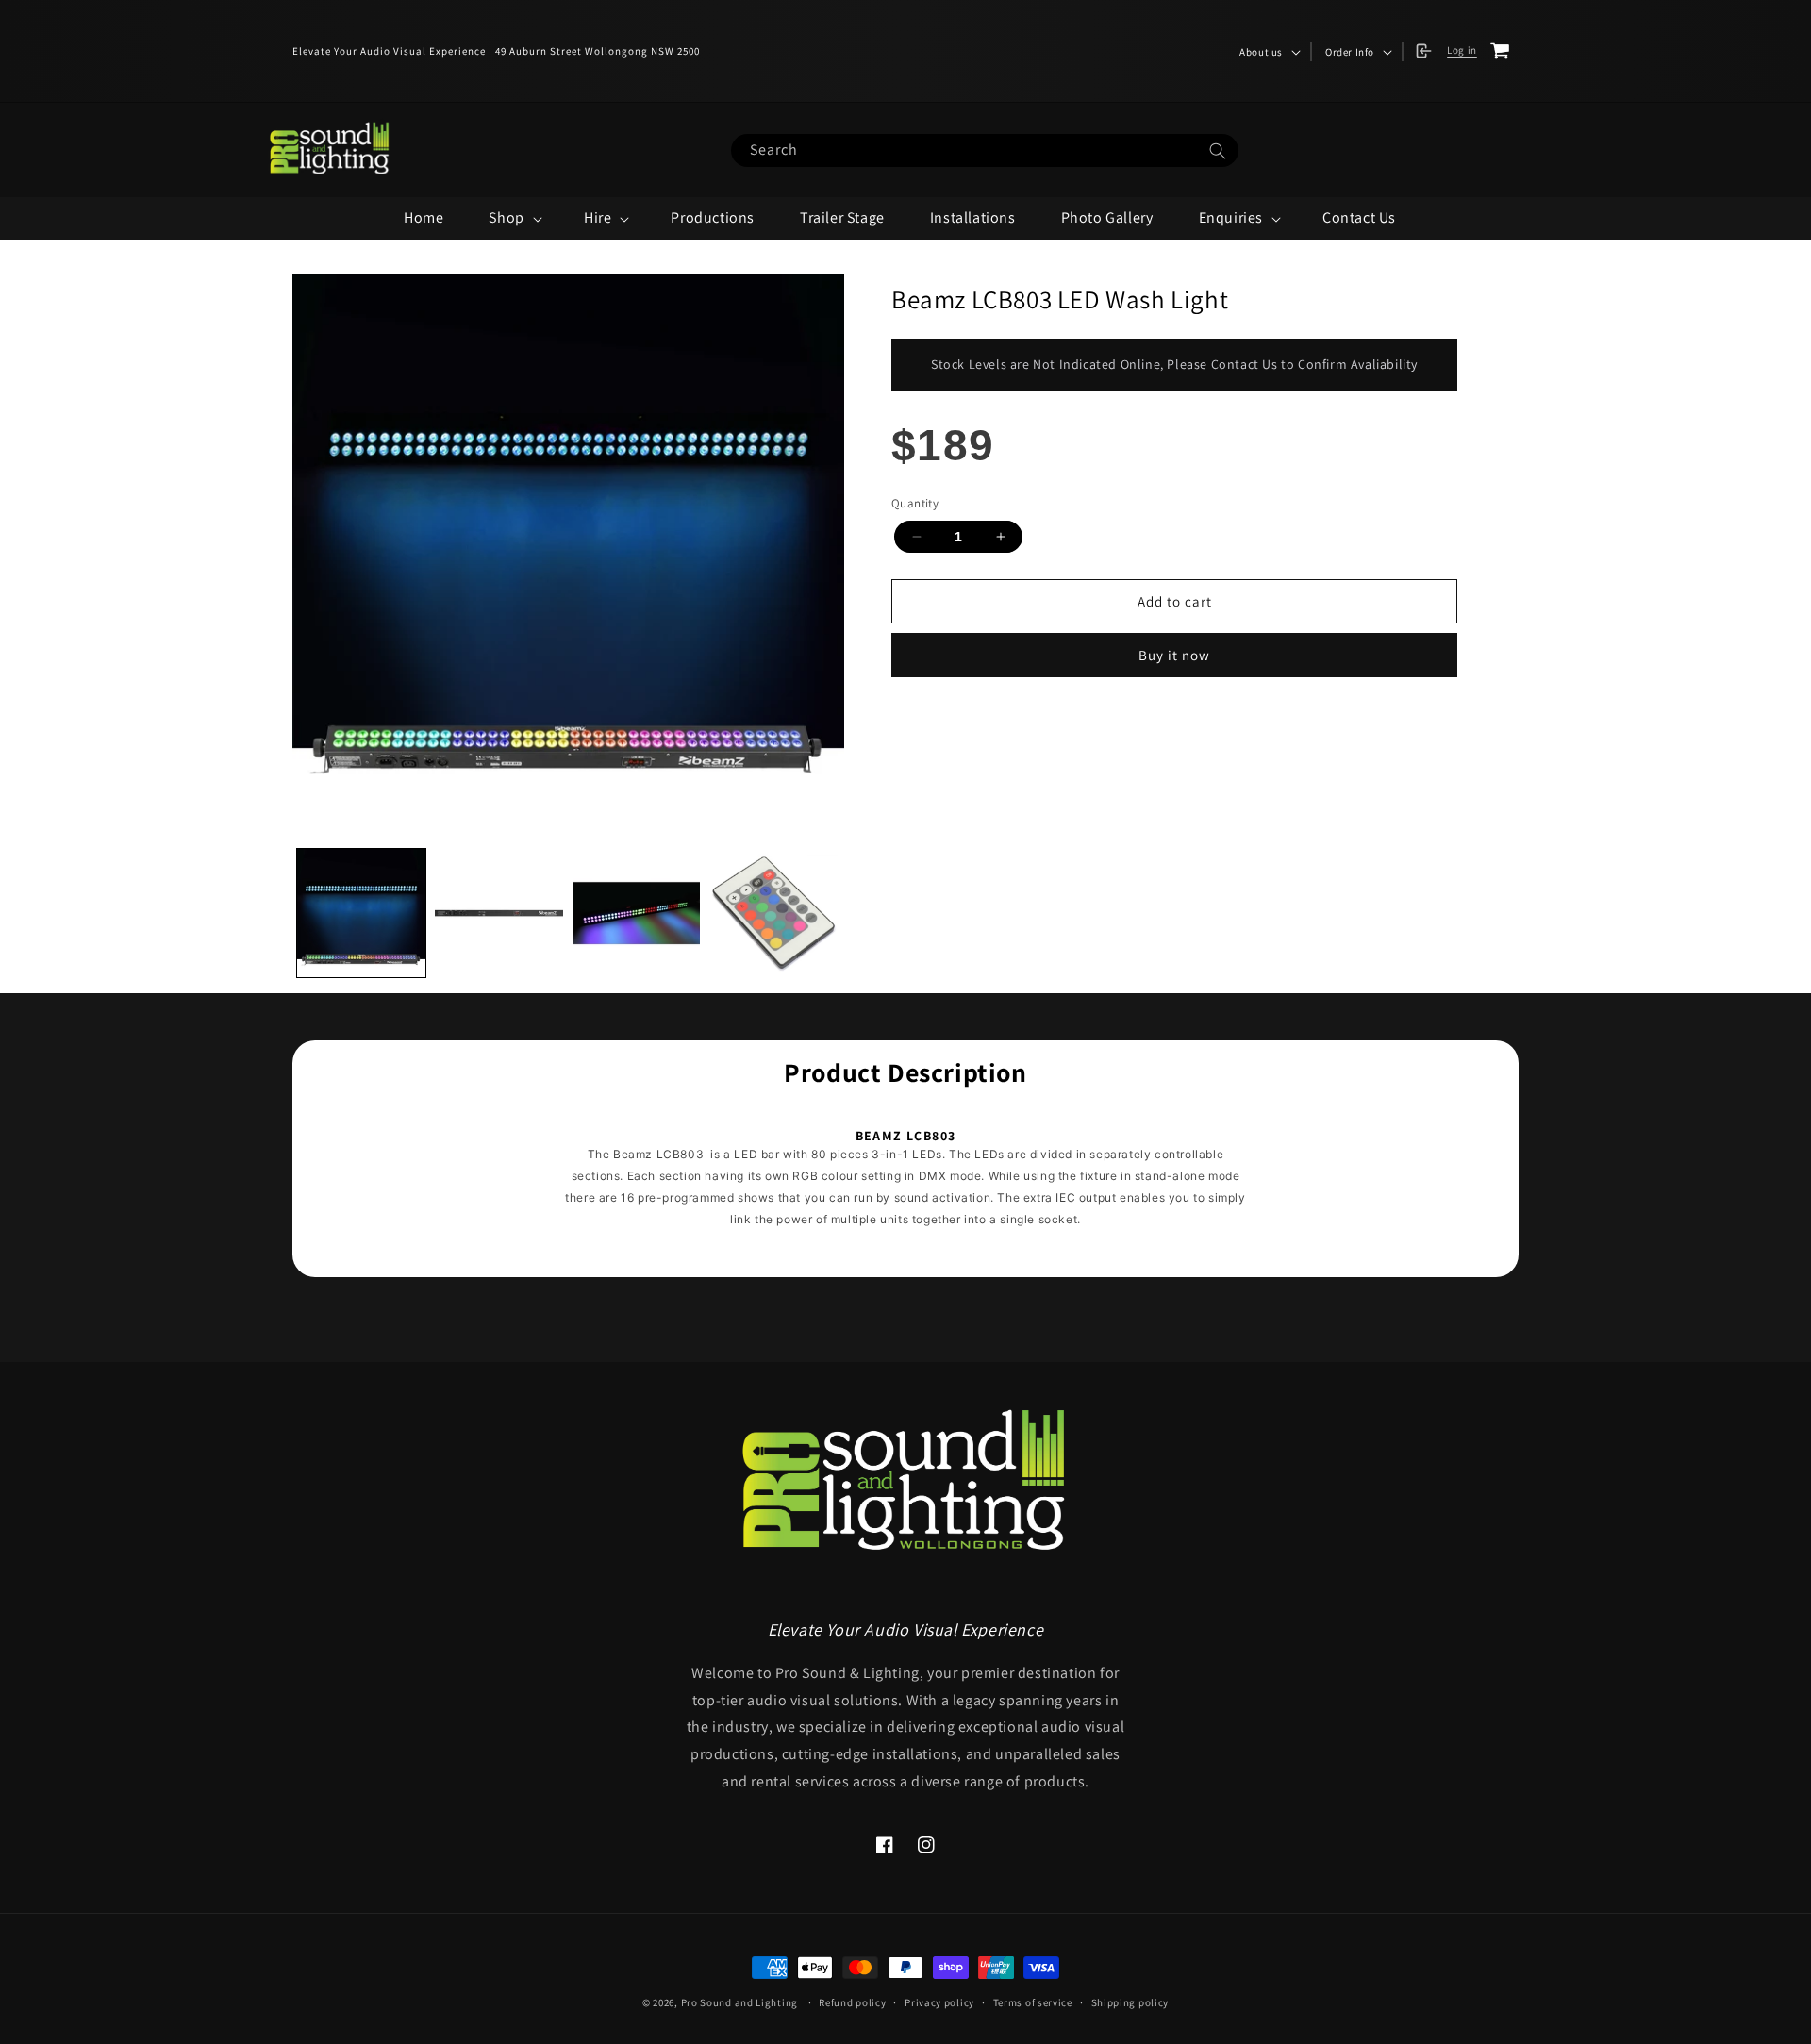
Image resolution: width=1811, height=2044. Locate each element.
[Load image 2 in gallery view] (499, 913)
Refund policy (852, 2002)
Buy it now (1174, 655)
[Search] (1218, 151)
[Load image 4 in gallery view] (773, 913)
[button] (1268, 52)
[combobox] (984, 150)
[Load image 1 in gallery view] (361, 913)
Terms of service (1033, 2002)
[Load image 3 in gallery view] (637, 913)
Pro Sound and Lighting (739, 2002)
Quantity (915, 503)
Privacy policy (939, 2002)
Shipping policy (1130, 2002)
